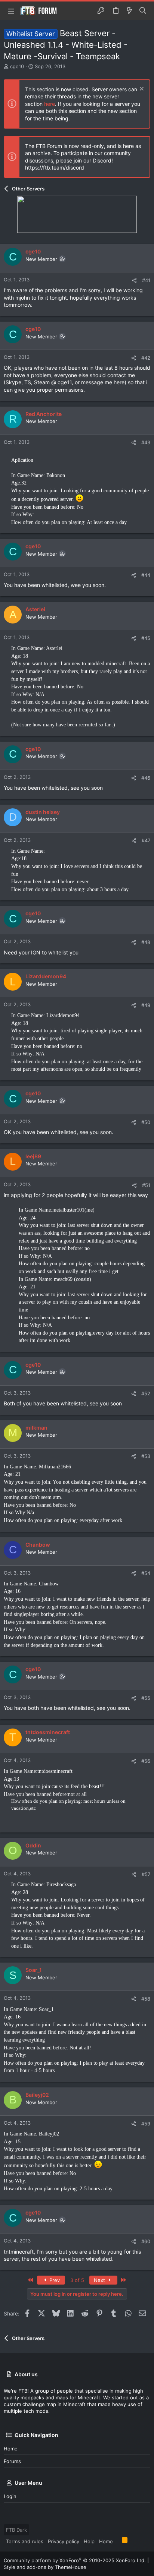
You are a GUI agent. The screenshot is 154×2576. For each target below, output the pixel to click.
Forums (12, 2461)
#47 (146, 840)
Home (11, 2449)
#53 (146, 1456)
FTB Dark (16, 2530)
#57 (146, 1874)
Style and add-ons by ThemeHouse (45, 2567)
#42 (146, 358)
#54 (146, 1573)
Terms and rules (25, 2541)
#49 (146, 1005)
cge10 (17, 66)
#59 (146, 2124)
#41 (146, 280)
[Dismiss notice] (141, 90)
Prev (54, 2280)
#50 (146, 1122)
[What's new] (129, 11)
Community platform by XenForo (75, 2560)
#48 (146, 942)
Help (89, 2541)
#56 (146, 1761)
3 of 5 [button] (77, 2280)
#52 (146, 1393)
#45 (146, 638)
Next (100, 2280)
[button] (11, 11)
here (50, 104)
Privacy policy (64, 2541)
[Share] (134, 280)
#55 (146, 1698)
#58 (146, 1999)
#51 (146, 1185)
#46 (146, 778)
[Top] (117, 2541)
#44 (146, 575)
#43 (146, 442)
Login (10, 2496)
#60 (146, 2241)
